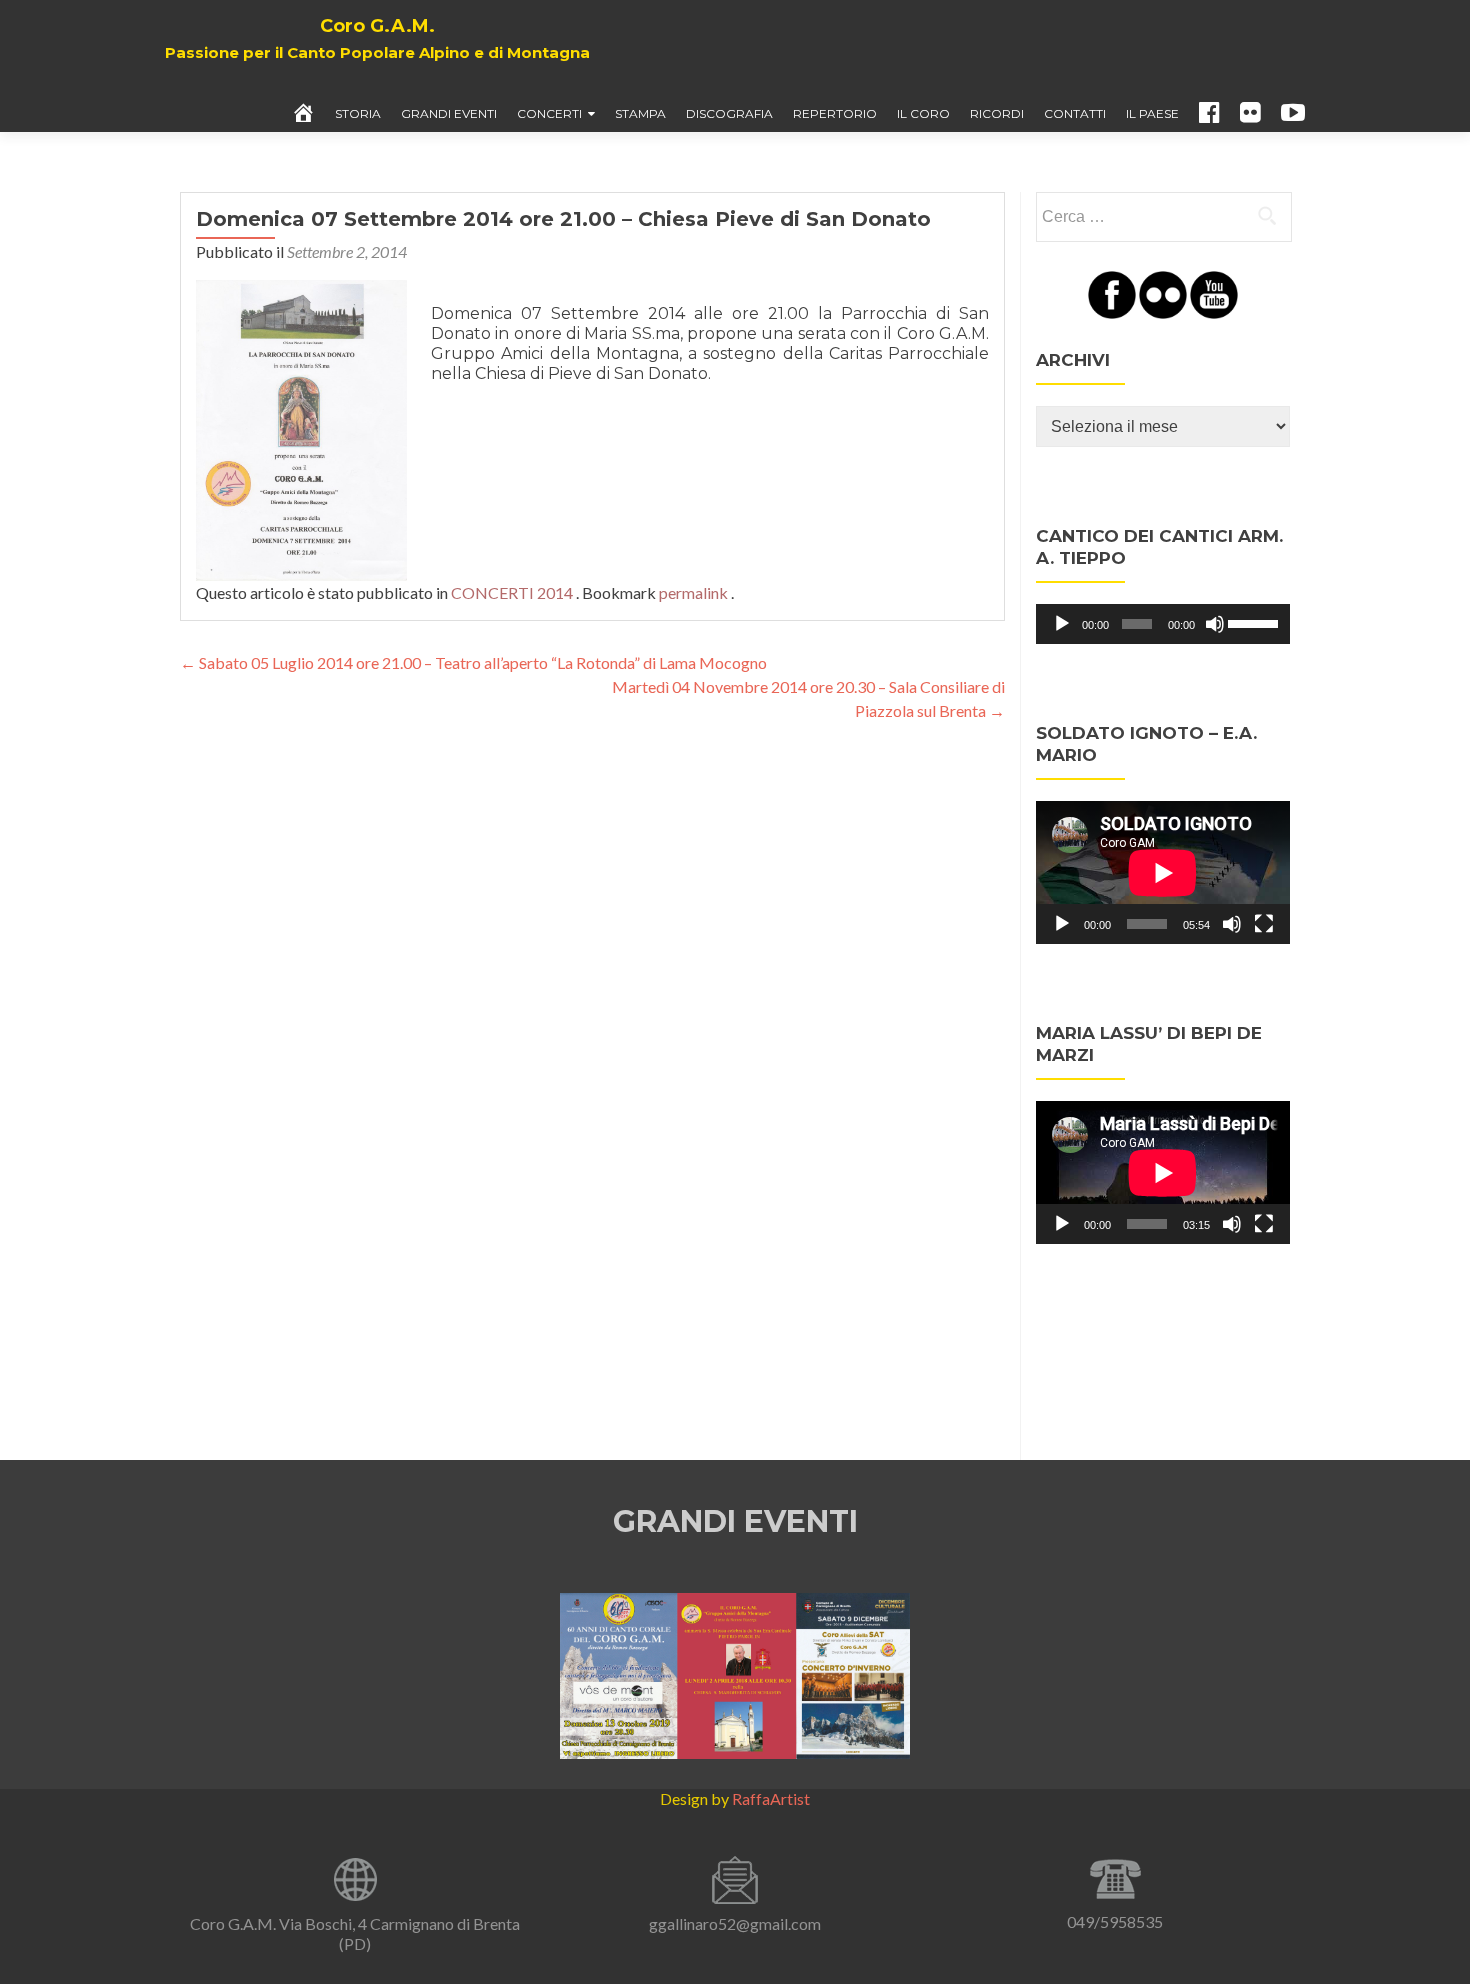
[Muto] (1215, 624)
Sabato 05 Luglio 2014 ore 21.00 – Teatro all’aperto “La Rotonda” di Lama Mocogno (473, 662)
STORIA (358, 113)
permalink (695, 592)
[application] (1163, 624)
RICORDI (997, 113)
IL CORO (923, 113)
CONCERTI (549, 113)
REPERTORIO (835, 113)
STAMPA (640, 113)
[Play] (1062, 624)
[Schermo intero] (1264, 924)
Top (1422, 1936)
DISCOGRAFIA (729, 113)
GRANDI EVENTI (449, 113)
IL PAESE (1152, 113)
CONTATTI (1075, 113)
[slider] (1254, 622)
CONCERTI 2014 (512, 592)
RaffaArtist (771, 1798)
